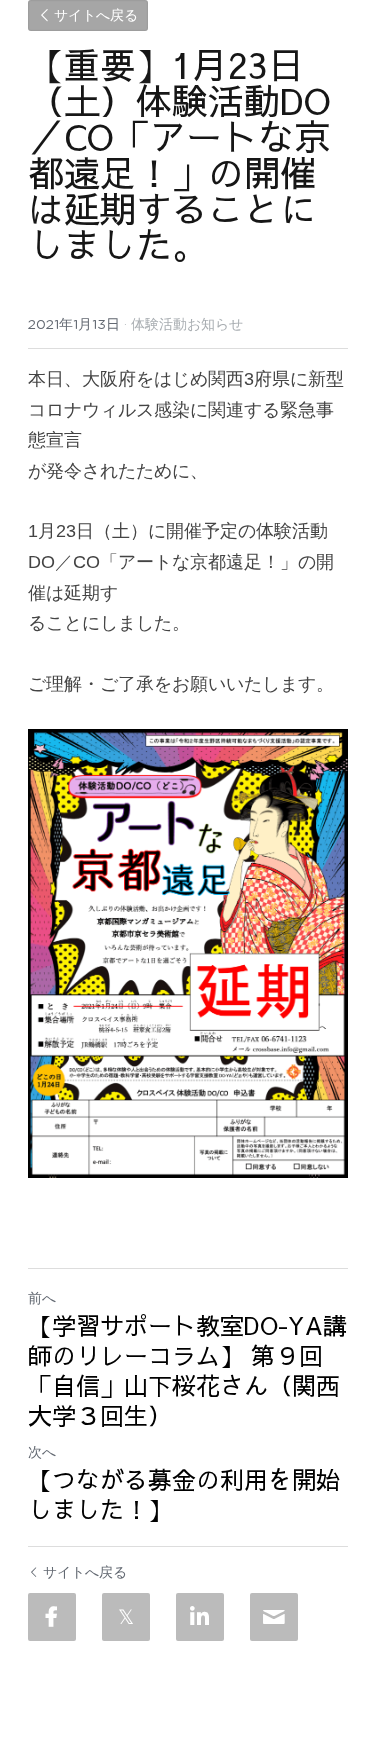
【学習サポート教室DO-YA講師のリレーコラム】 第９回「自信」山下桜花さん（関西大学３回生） (187, 1370)
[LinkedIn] (200, 1617)
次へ (42, 1452)
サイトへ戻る (96, 16)
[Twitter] (126, 1617)
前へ (42, 1298)
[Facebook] (52, 1617)
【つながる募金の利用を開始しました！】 (184, 1494)
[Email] (274, 1617)
